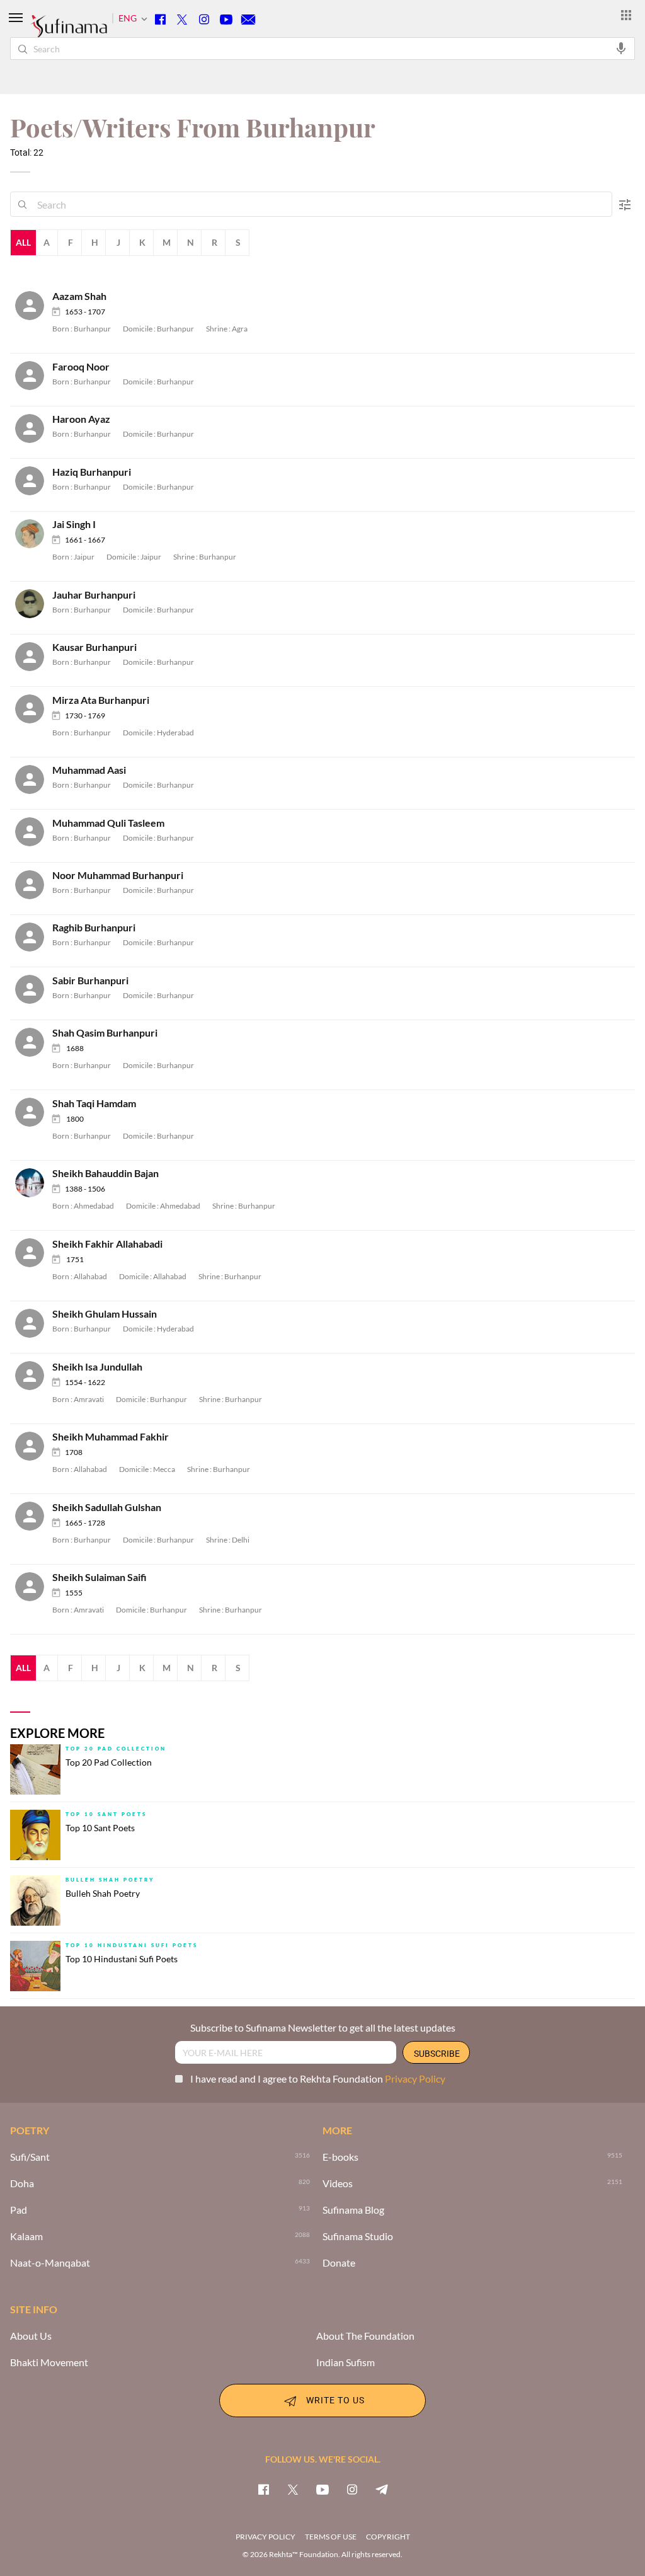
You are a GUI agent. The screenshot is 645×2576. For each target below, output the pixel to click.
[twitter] (293, 2489)
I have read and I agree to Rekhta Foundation (318, 2079)
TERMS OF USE (331, 2537)
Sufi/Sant (30, 2157)
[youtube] (322, 2489)
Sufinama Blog (353, 2210)
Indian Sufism (345, 2362)
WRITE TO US (335, 2399)
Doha (22, 2183)
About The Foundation (365, 2336)
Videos (338, 2183)
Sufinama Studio (358, 2236)
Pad (19, 2210)
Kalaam (26, 2236)
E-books (340, 2157)
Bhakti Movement (49, 2362)
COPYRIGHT (388, 2537)
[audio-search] (621, 48)
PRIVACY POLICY (265, 2537)
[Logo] (69, 32)
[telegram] (382, 2489)
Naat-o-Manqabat (50, 2263)
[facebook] (263, 2489)
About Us (31, 2336)
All (23, 242)
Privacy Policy (415, 2079)
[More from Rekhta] (626, 14)
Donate (339, 2263)
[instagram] (352, 2489)
